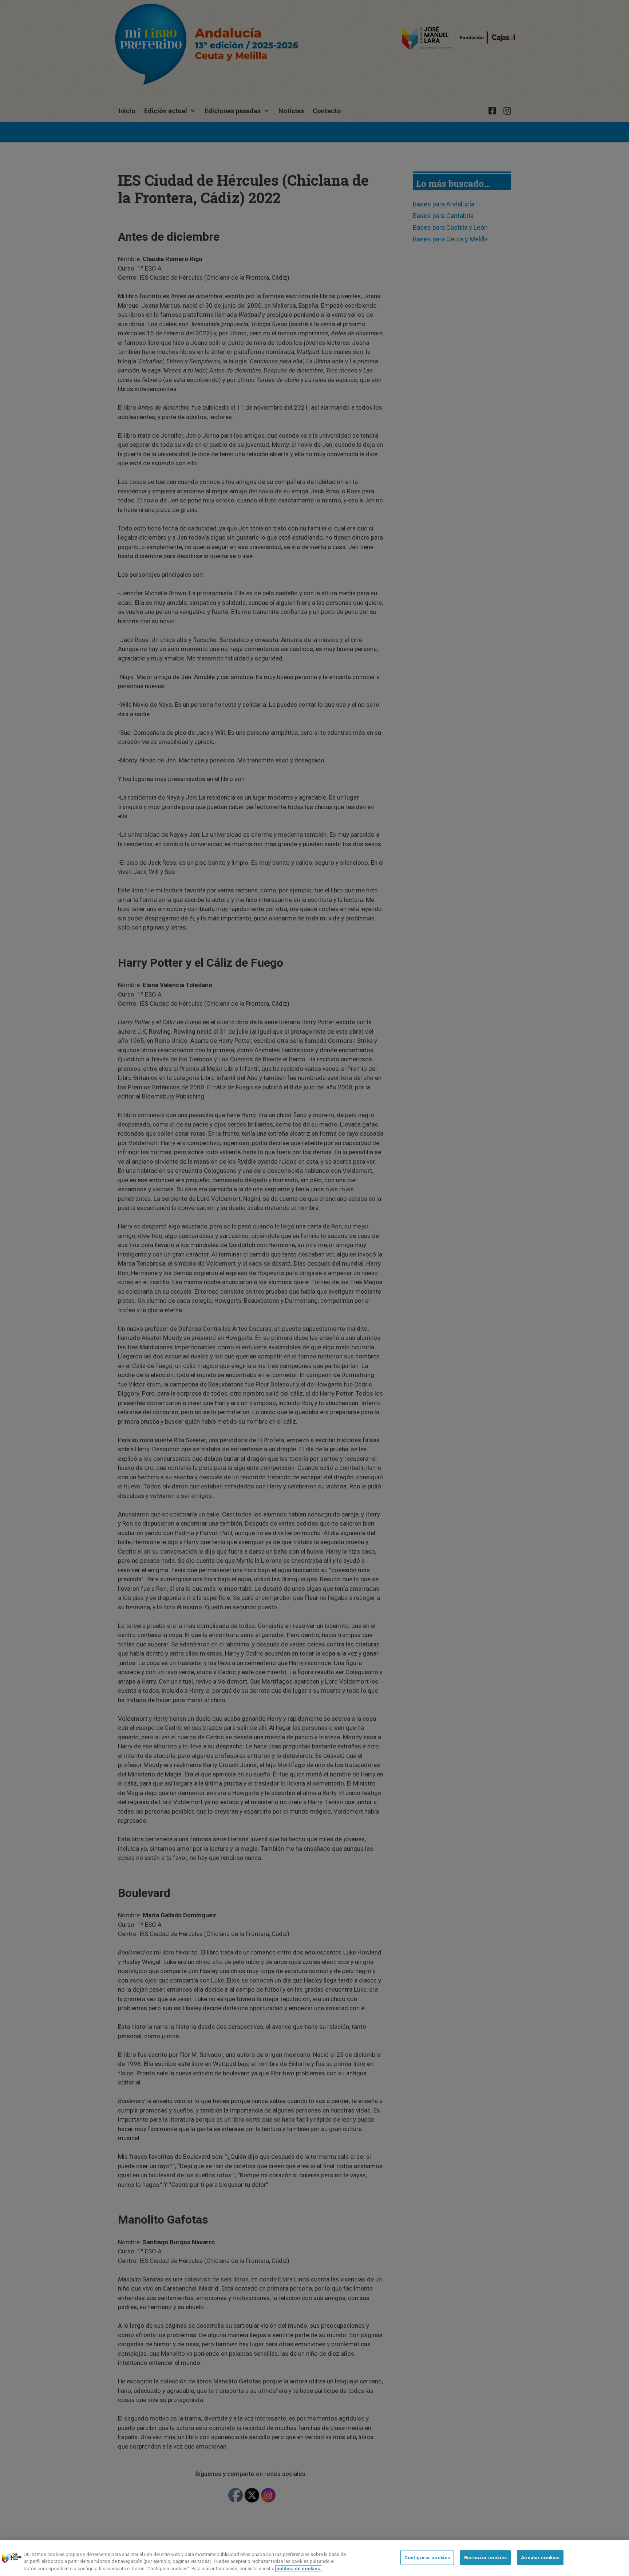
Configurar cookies (427, 2557)
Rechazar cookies (485, 2557)
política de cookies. (299, 2569)
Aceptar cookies (540, 2557)
